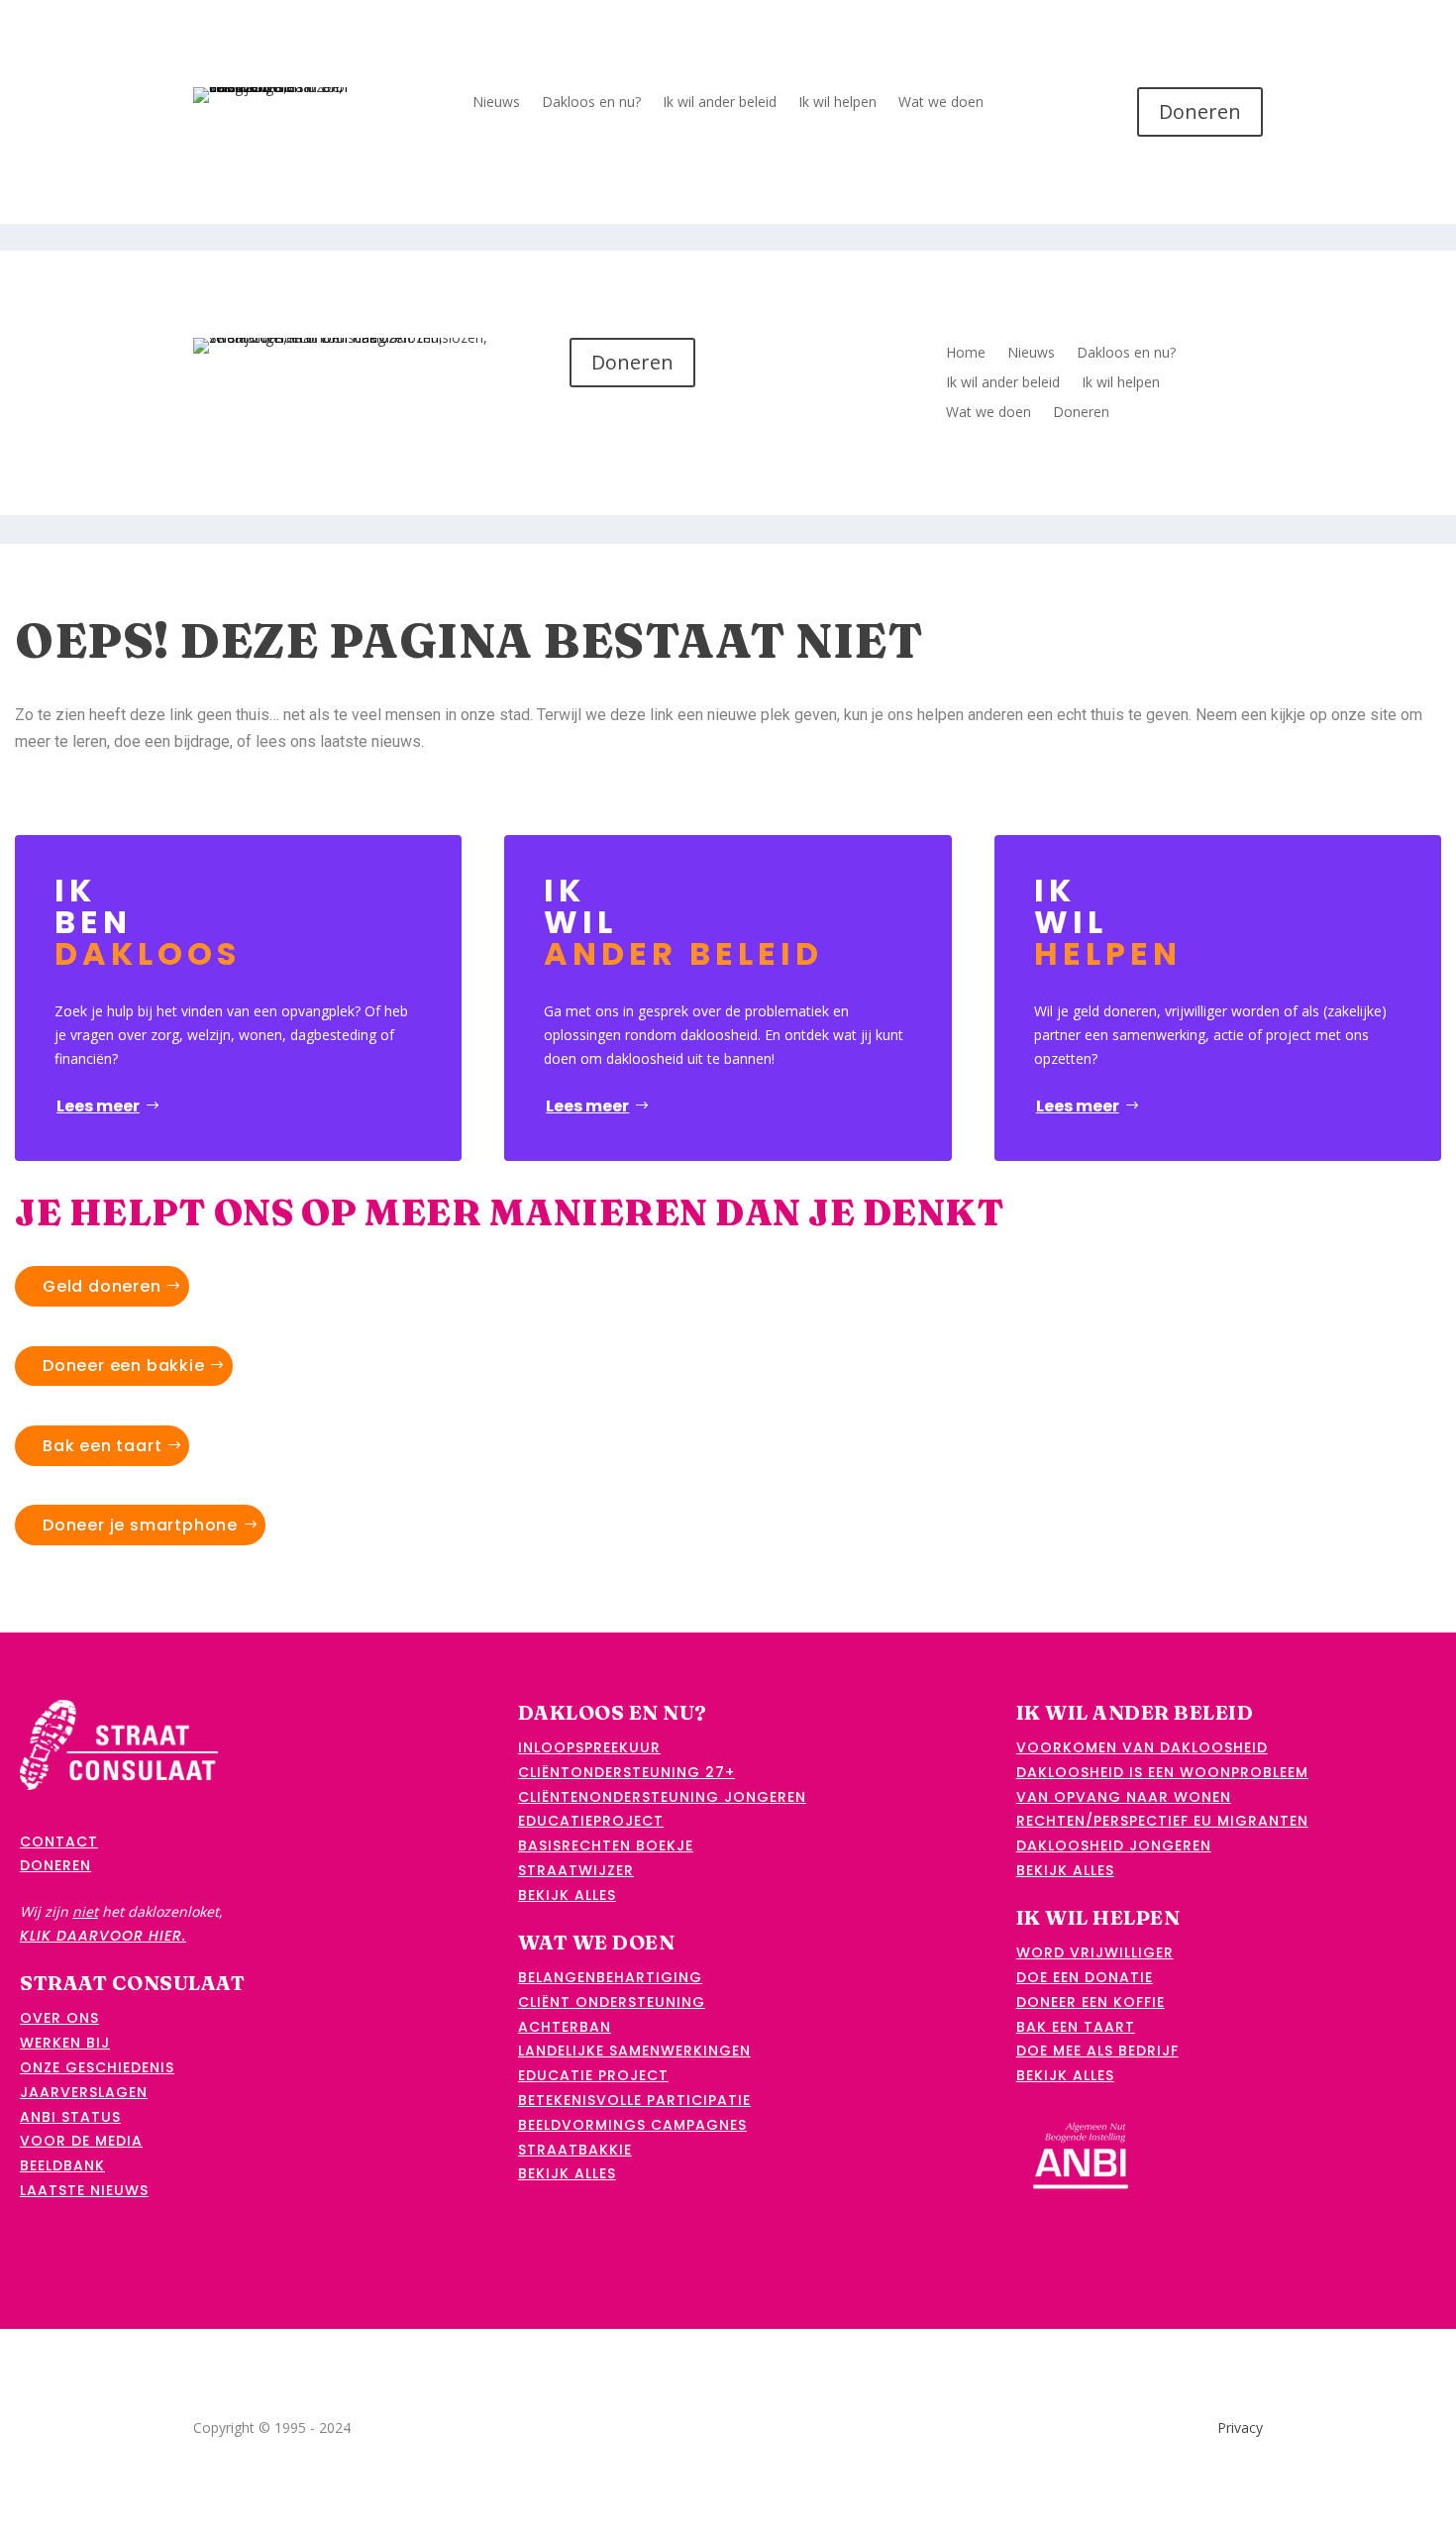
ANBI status (70, 2117)
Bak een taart (102, 1446)
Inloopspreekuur (589, 1747)
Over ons (59, 2018)
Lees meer (98, 1106)
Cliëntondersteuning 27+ (626, 1772)
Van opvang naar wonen (1124, 1797)
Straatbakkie (575, 2150)
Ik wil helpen (837, 103)
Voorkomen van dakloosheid (1142, 1747)
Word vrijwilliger (1095, 1952)
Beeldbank (62, 2165)
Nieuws (496, 103)
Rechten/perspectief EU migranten (1162, 1821)
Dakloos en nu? (591, 103)
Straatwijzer (576, 1870)
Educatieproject (591, 1821)
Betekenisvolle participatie (634, 2100)
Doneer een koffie (1091, 2002)
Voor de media (81, 2141)
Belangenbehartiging (610, 1977)
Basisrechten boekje (606, 1845)
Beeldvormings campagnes (632, 2125)
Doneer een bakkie (124, 1366)
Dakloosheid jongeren (1114, 1845)
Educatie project (593, 2075)
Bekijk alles (567, 1895)
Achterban (565, 2027)
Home (966, 354)
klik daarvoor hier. (103, 1936)
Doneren (1200, 111)
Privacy (1240, 2427)
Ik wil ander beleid (720, 103)
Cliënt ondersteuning (612, 2002)
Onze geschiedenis (97, 2067)
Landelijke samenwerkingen (634, 2051)
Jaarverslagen (84, 2092)
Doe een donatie (1085, 1977)
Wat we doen (941, 103)
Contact (59, 1842)
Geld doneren (102, 1286)
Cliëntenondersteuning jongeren (662, 1797)
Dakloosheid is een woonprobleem (1162, 1772)
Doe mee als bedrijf (1097, 2051)
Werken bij (65, 2043)
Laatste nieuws (84, 2190)
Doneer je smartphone (140, 1525)
